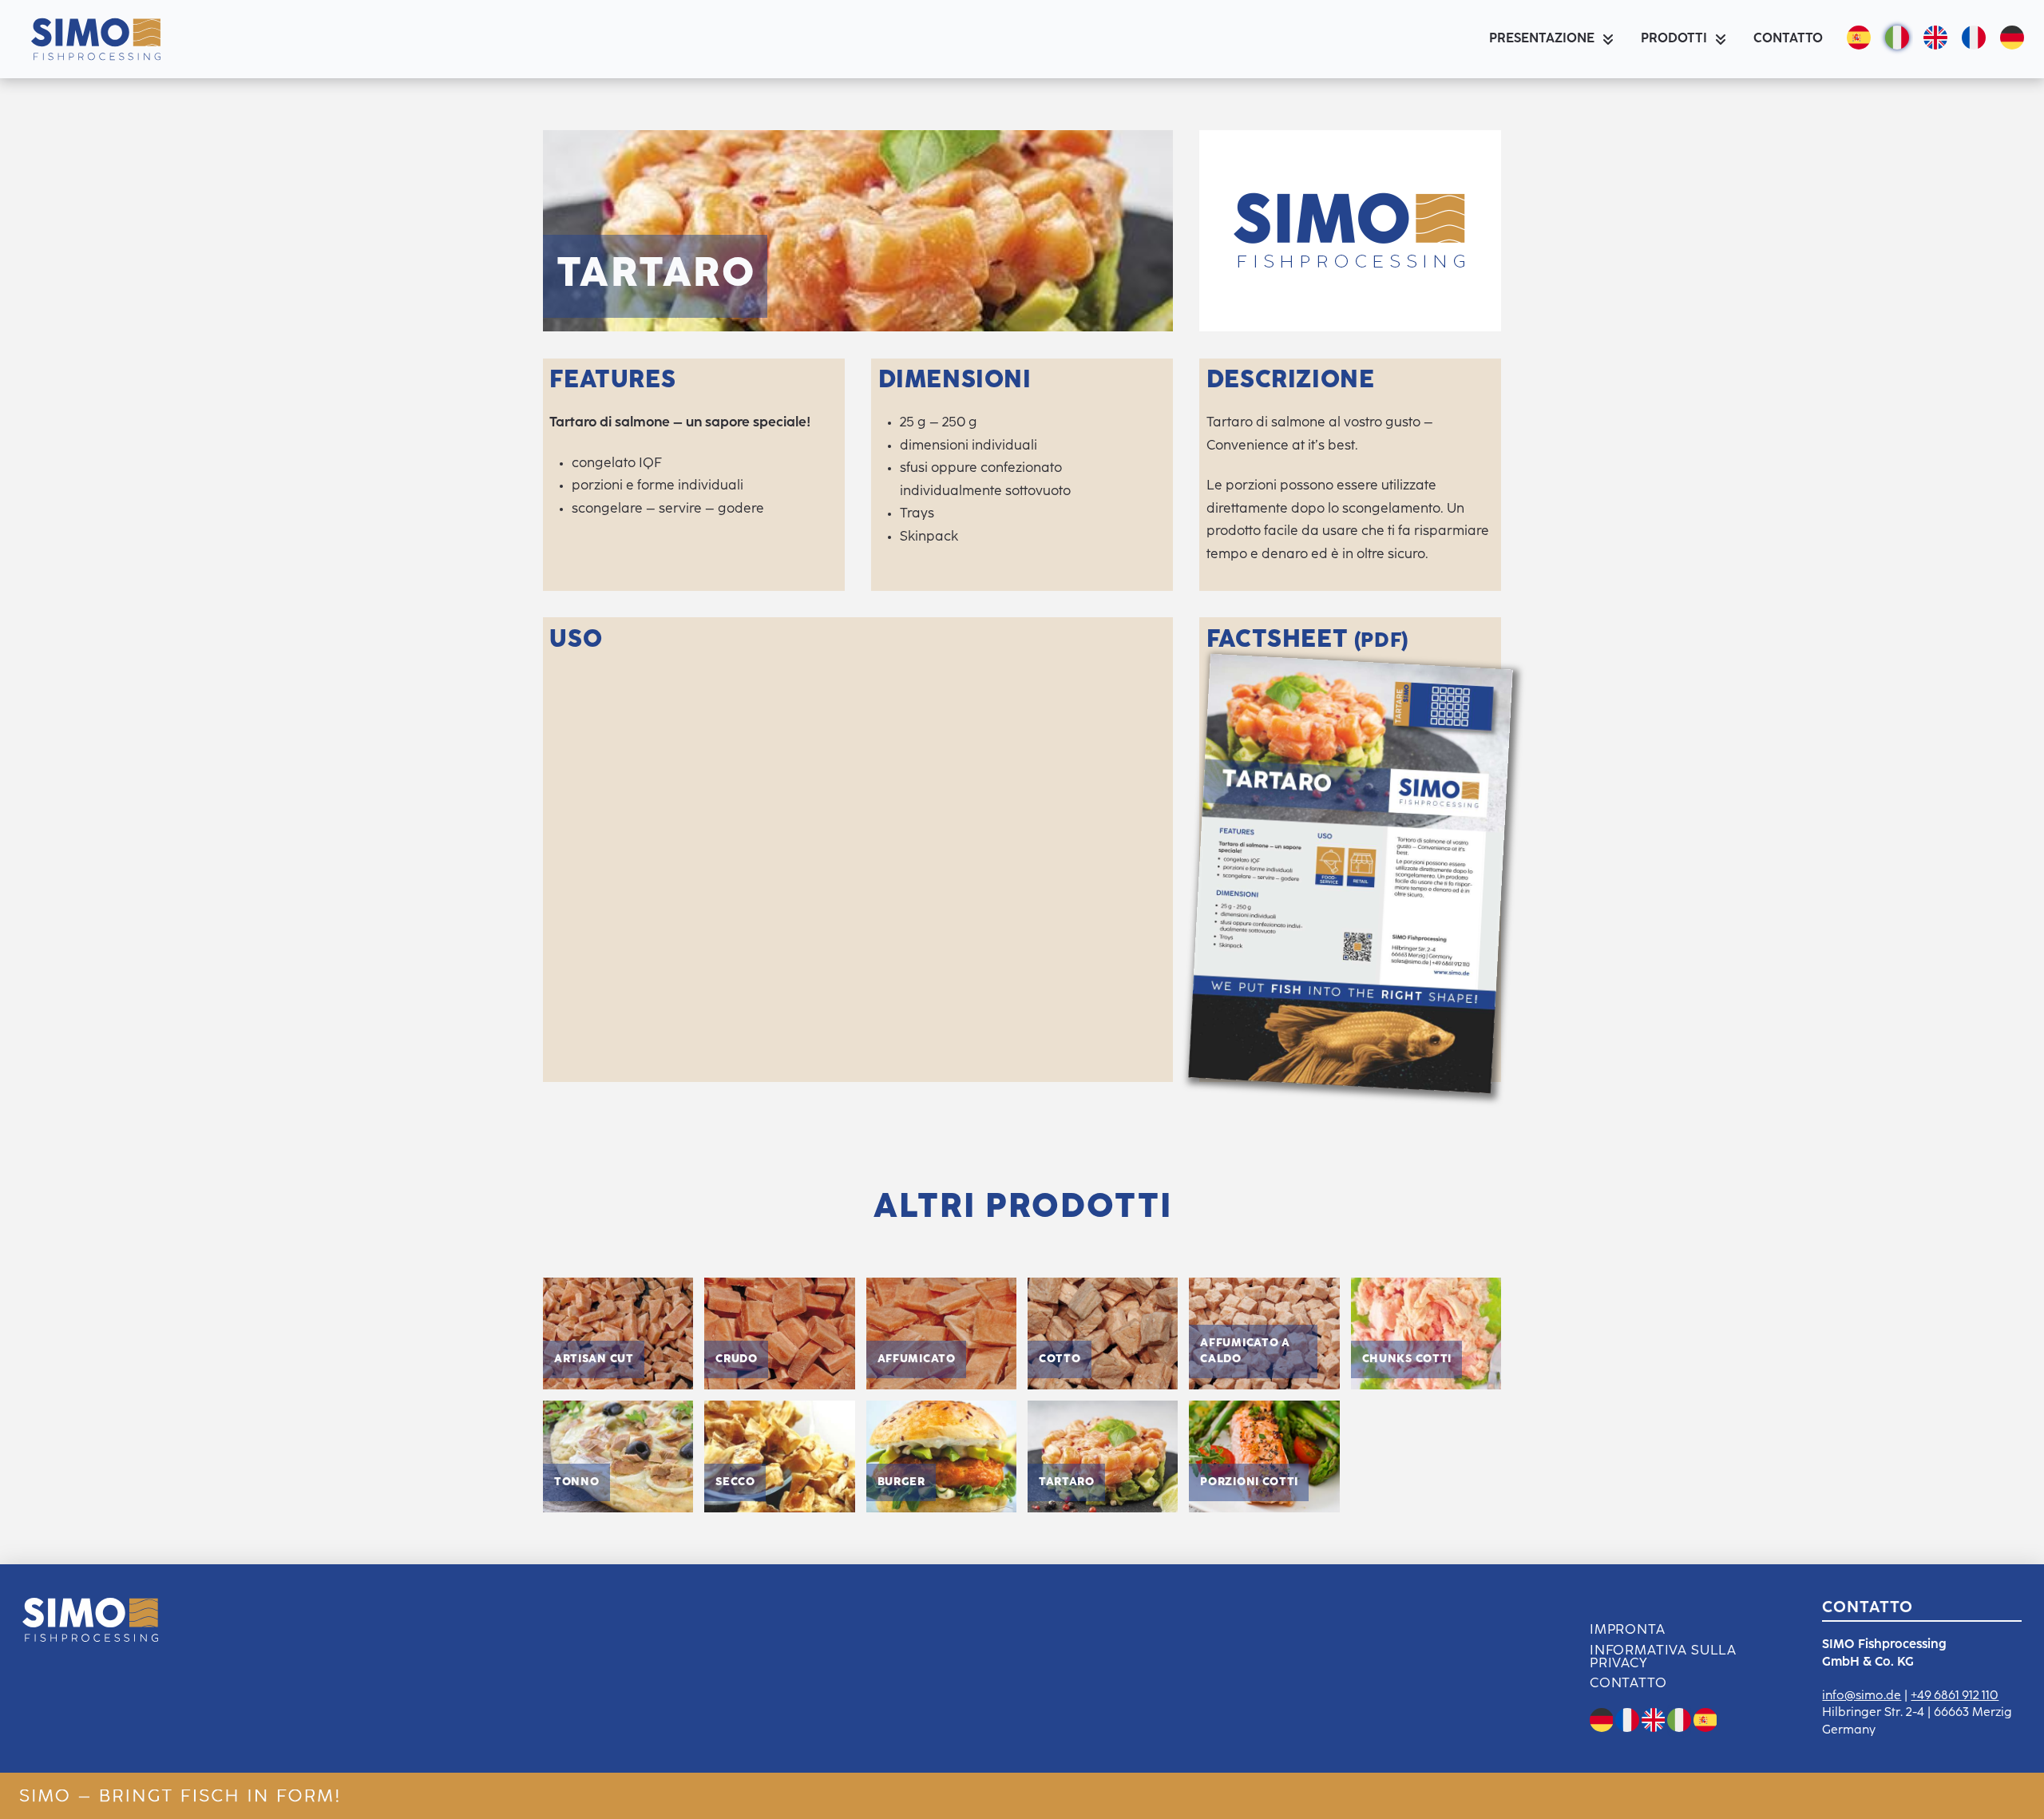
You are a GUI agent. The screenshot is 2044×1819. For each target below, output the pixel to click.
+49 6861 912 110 (1955, 1696)
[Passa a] (2009, 39)
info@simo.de (1862, 1696)
